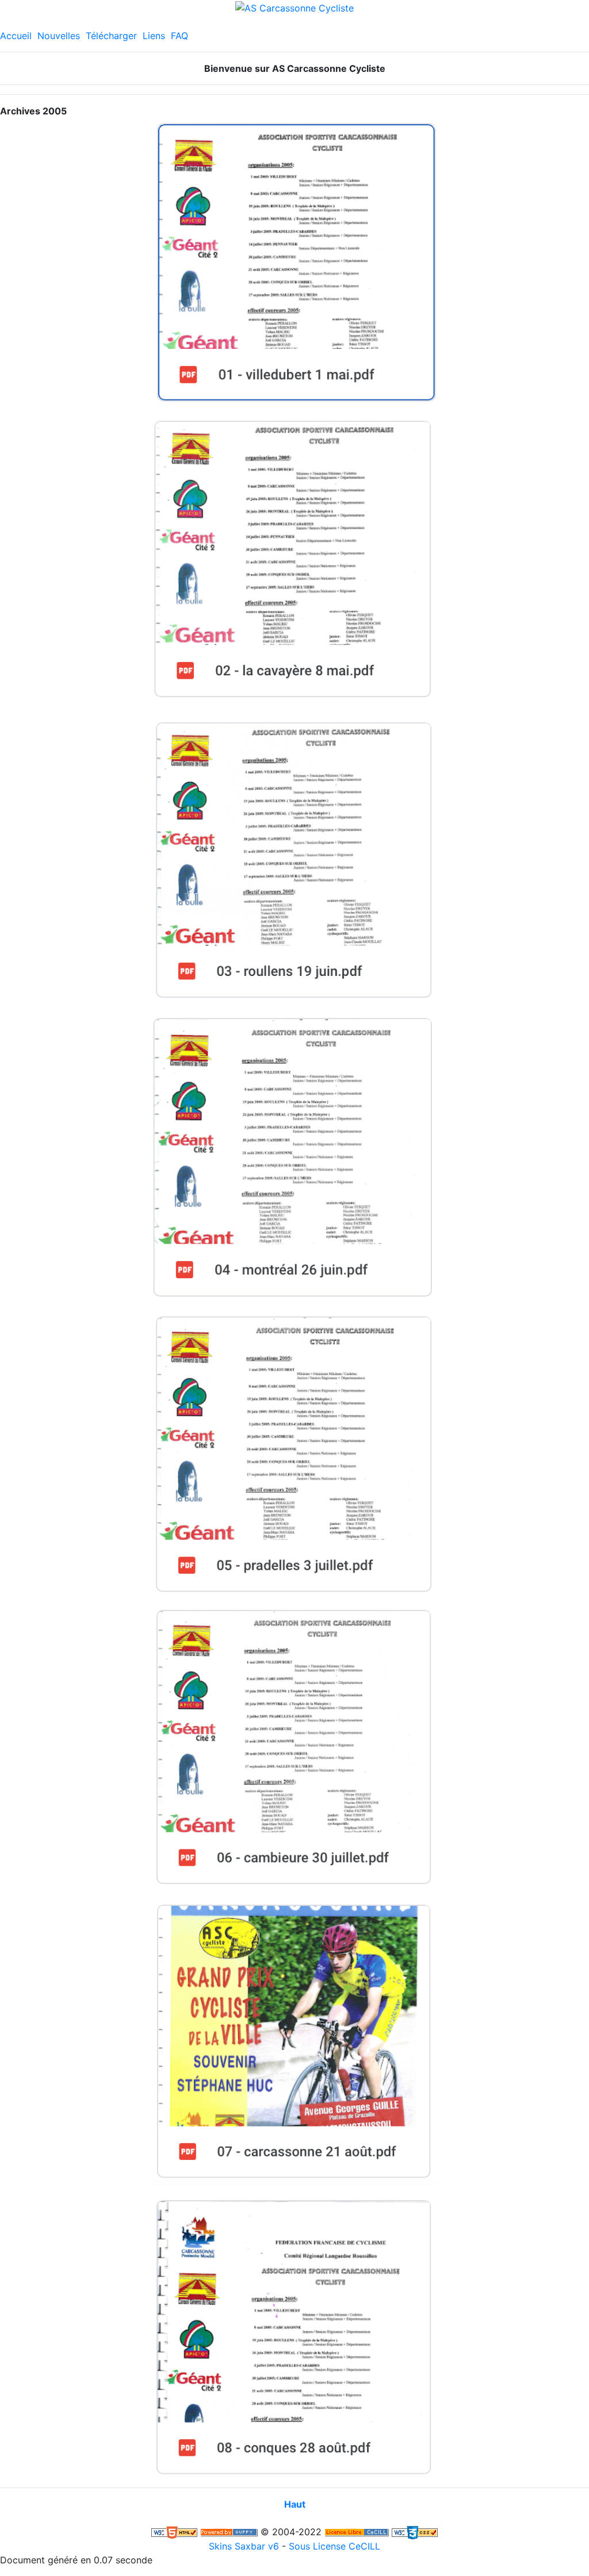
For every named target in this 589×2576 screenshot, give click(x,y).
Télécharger (111, 36)
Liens (154, 36)
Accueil (16, 36)
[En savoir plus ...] (357, 2532)
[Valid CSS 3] (415, 2532)
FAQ (179, 36)
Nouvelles (59, 36)
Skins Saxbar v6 (244, 2546)
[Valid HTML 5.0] (174, 2532)
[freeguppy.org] (229, 2532)
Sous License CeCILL (334, 2546)
